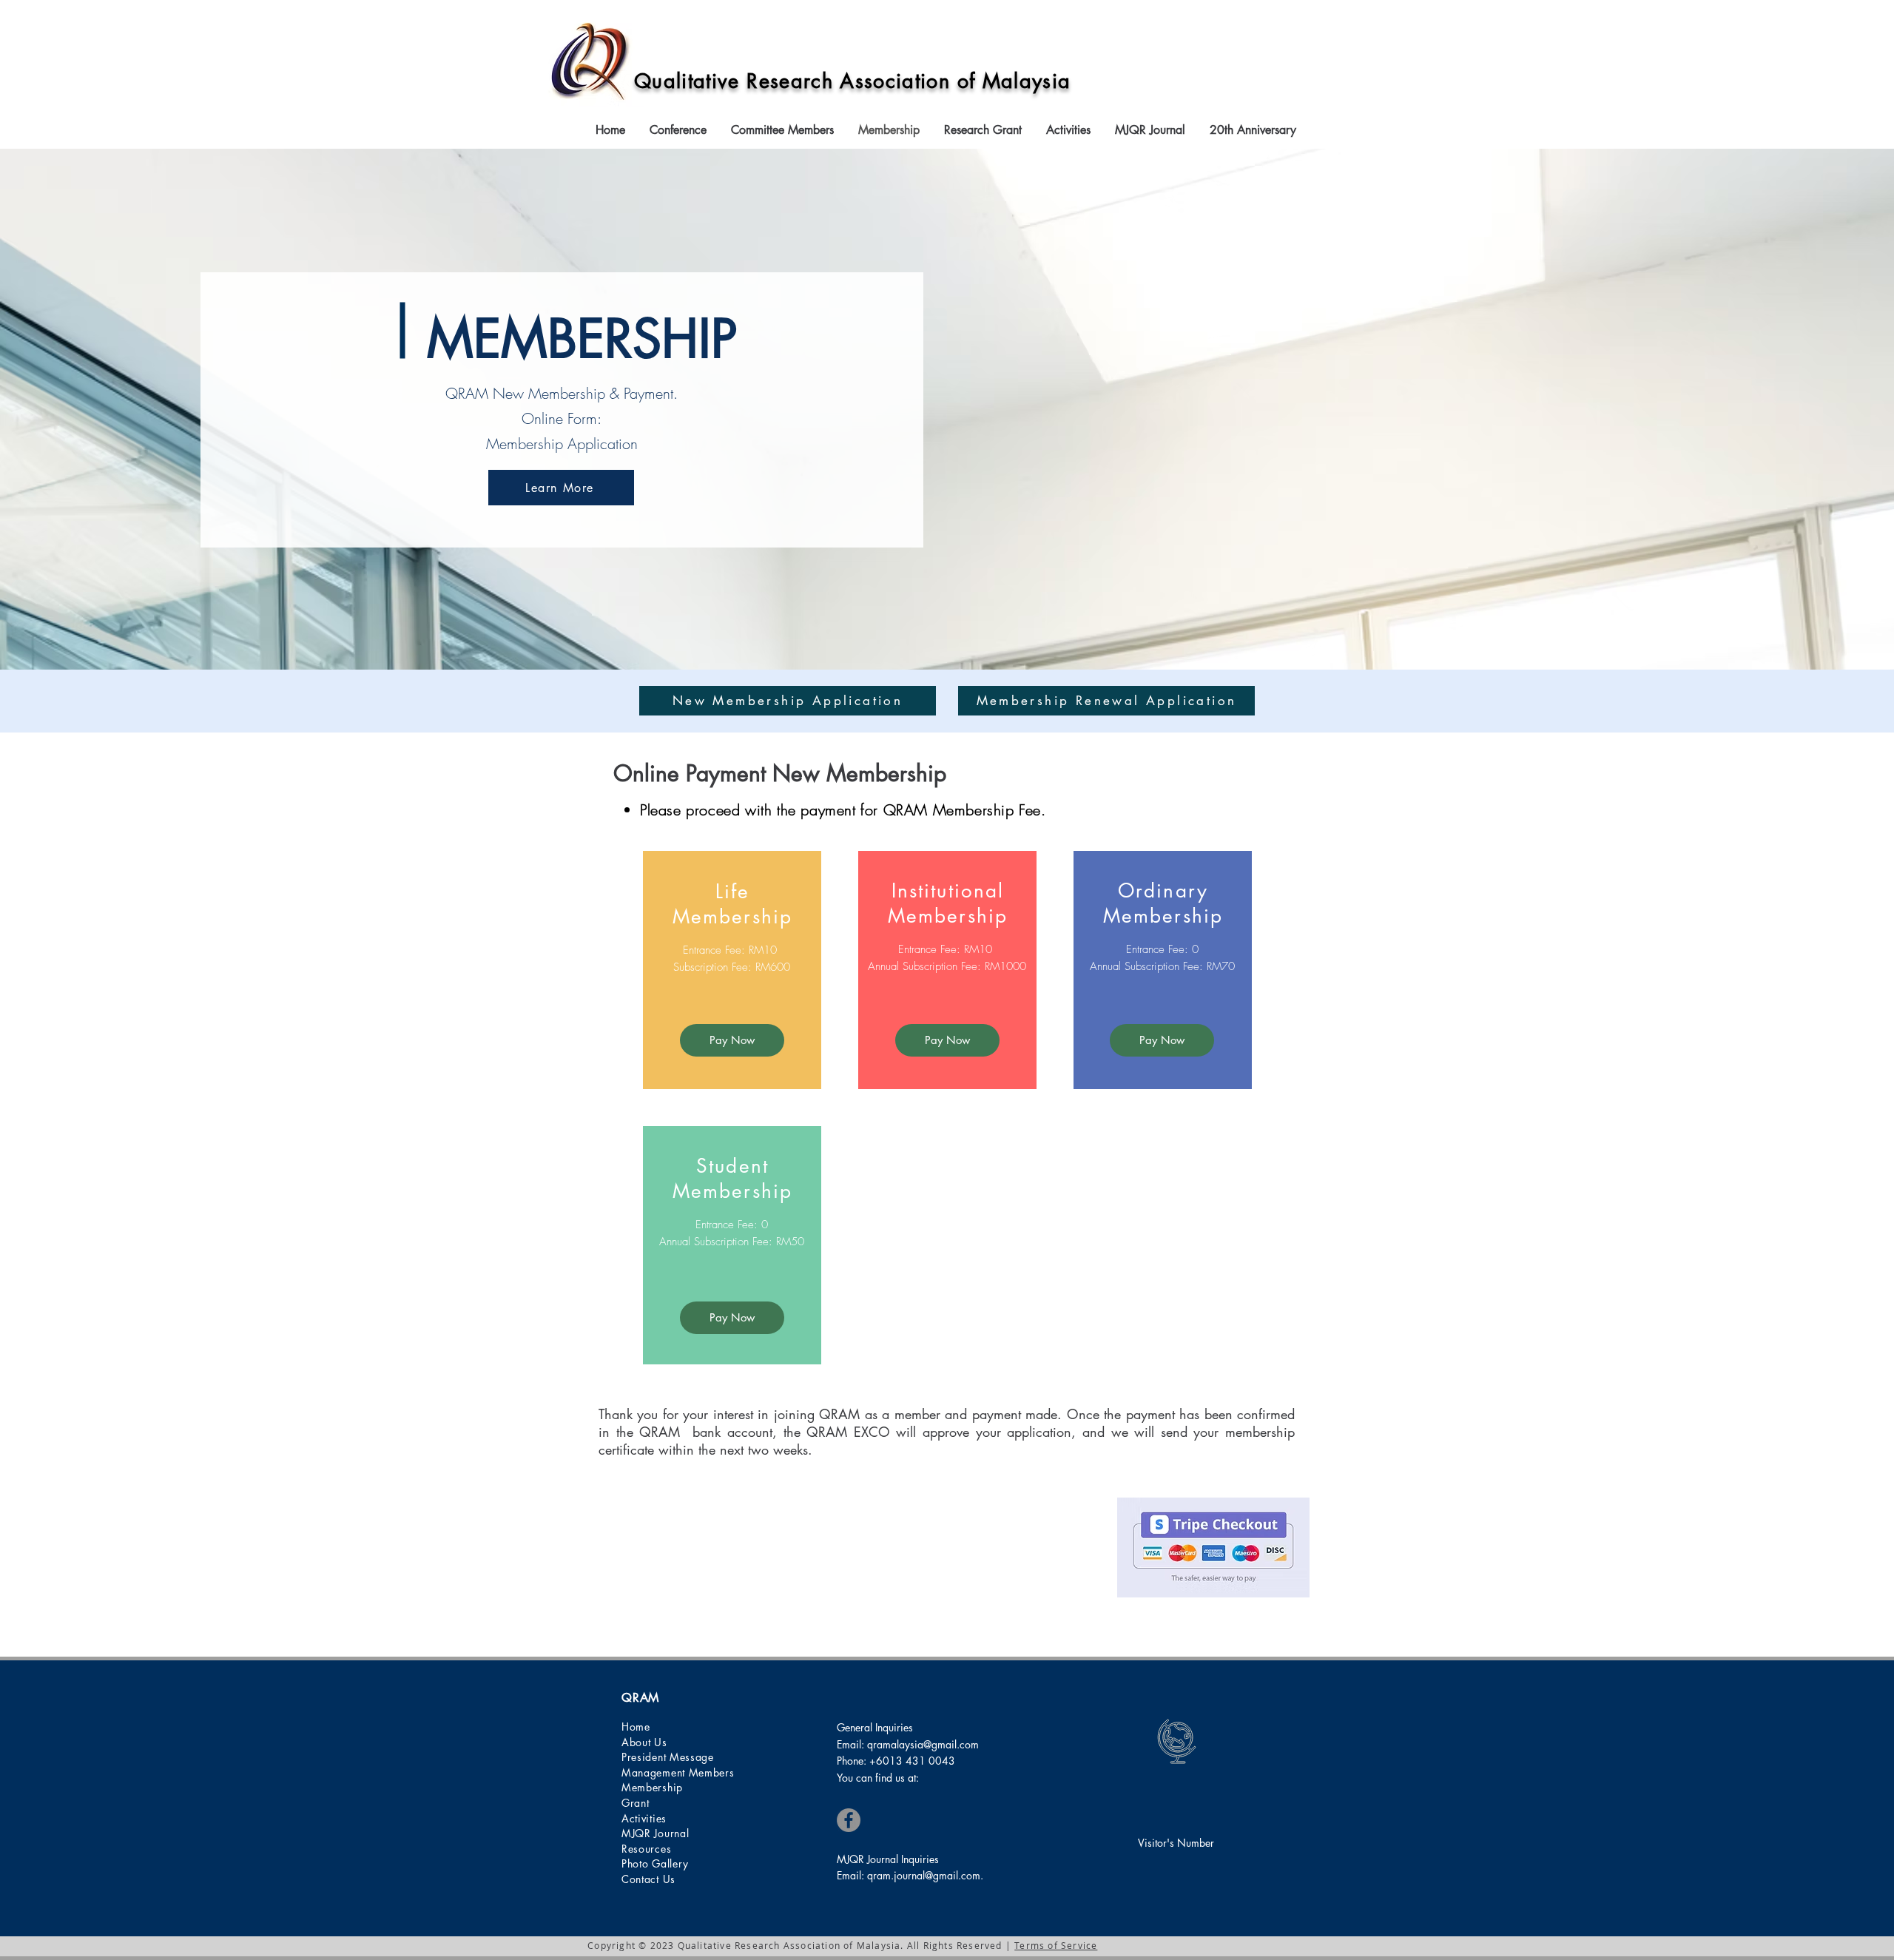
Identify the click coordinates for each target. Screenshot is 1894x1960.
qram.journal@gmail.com (924, 1875)
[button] (679, 130)
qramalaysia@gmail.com (923, 1744)
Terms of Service (1056, 1945)
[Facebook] (849, 1820)
